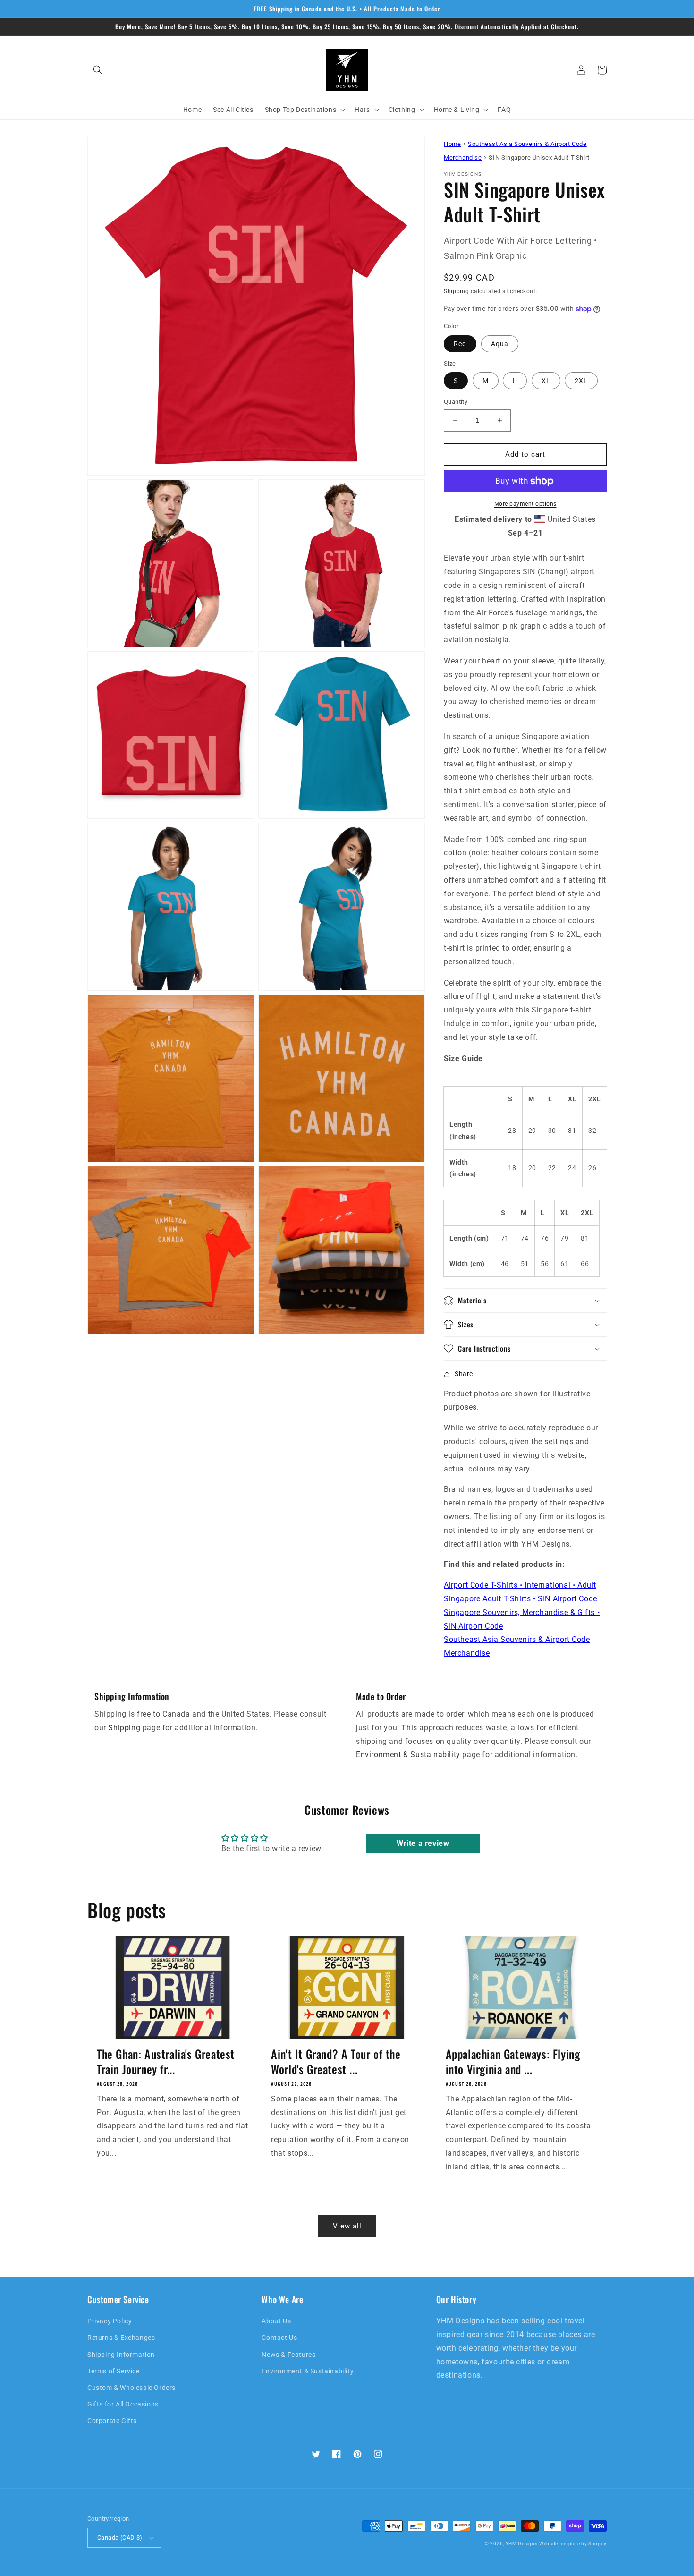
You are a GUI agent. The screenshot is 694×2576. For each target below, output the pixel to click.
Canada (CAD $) (120, 2538)
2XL (581, 381)
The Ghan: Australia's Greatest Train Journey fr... (166, 2061)
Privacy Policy (110, 2321)
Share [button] (464, 1374)
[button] (98, 70)
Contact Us (279, 2338)
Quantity (456, 402)
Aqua (500, 344)
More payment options (525, 504)
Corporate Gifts (112, 2421)
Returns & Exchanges (121, 2338)
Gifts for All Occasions (123, 2404)
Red (460, 344)
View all (347, 2226)
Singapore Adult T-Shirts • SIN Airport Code (520, 1599)
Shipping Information (121, 2355)
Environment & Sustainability (408, 1755)
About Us (276, 2321)
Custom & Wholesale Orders (131, 2388)
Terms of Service (114, 2371)
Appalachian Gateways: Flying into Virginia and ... (513, 2061)
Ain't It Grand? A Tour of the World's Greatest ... (336, 2061)
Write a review (423, 1843)
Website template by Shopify (573, 2544)
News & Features (288, 2355)
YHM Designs (522, 2544)
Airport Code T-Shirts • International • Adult (520, 1585)
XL (546, 381)
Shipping (457, 291)
